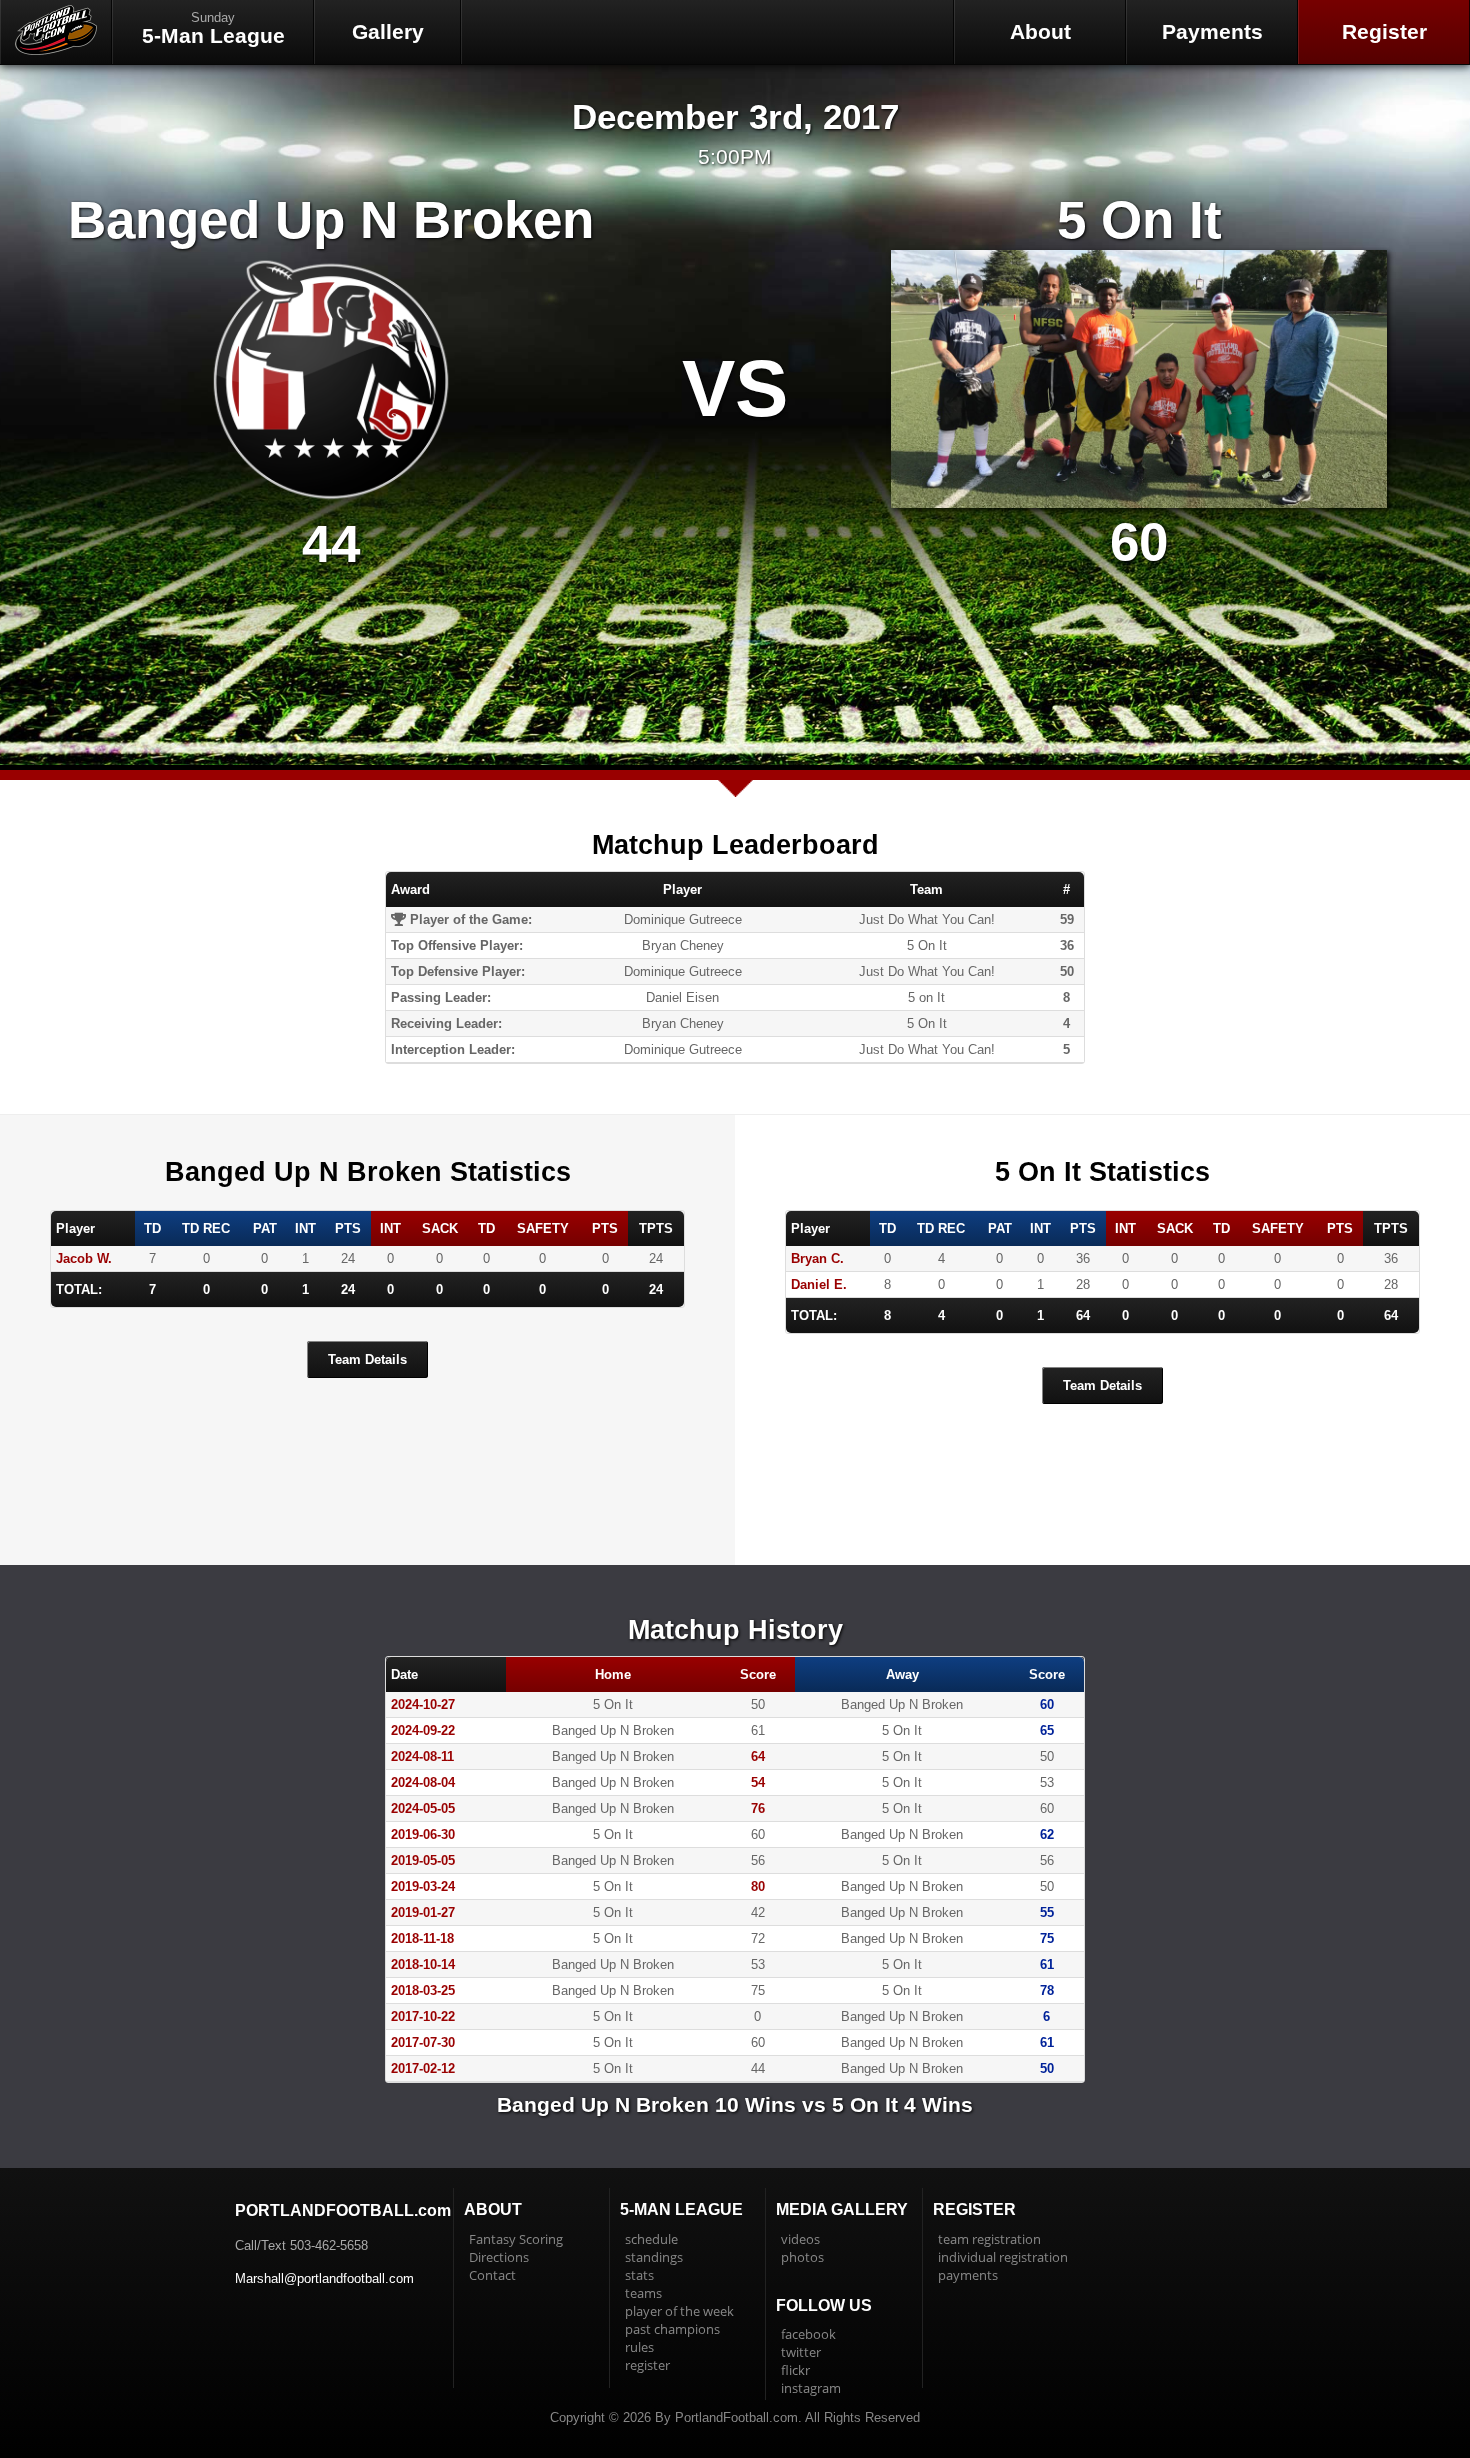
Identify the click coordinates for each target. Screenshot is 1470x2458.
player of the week (679, 2311)
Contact (492, 2275)
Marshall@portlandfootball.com (324, 2278)
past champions (672, 2329)
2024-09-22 (423, 1730)
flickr (795, 2370)
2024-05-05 (423, 1808)
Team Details (367, 1359)
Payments (1212, 32)
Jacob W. (84, 1258)
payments (968, 2275)
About (1040, 32)
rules (639, 2347)
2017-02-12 (423, 2068)
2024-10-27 (423, 1704)
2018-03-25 (423, 1990)
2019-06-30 (423, 1834)
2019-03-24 (423, 1886)
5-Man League (213, 29)
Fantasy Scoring (516, 2239)
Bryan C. (817, 1258)
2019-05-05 (423, 1860)
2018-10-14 (423, 1964)
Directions (499, 2257)
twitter (801, 2352)
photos (802, 2257)
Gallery (388, 32)
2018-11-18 (422, 1938)
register (647, 2365)
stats (639, 2275)
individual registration (1003, 2257)
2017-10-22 (423, 2016)
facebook (808, 2334)
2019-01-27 (423, 1912)
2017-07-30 (423, 2042)
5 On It (1139, 219)
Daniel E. (819, 1284)
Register (1384, 32)
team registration (989, 2239)
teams (643, 2293)
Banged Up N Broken (331, 219)
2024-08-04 (423, 1782)
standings (654, 2257)
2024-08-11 (422, 1756)
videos (800, 2239)
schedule (651, 2239)
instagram (811, 2388)
